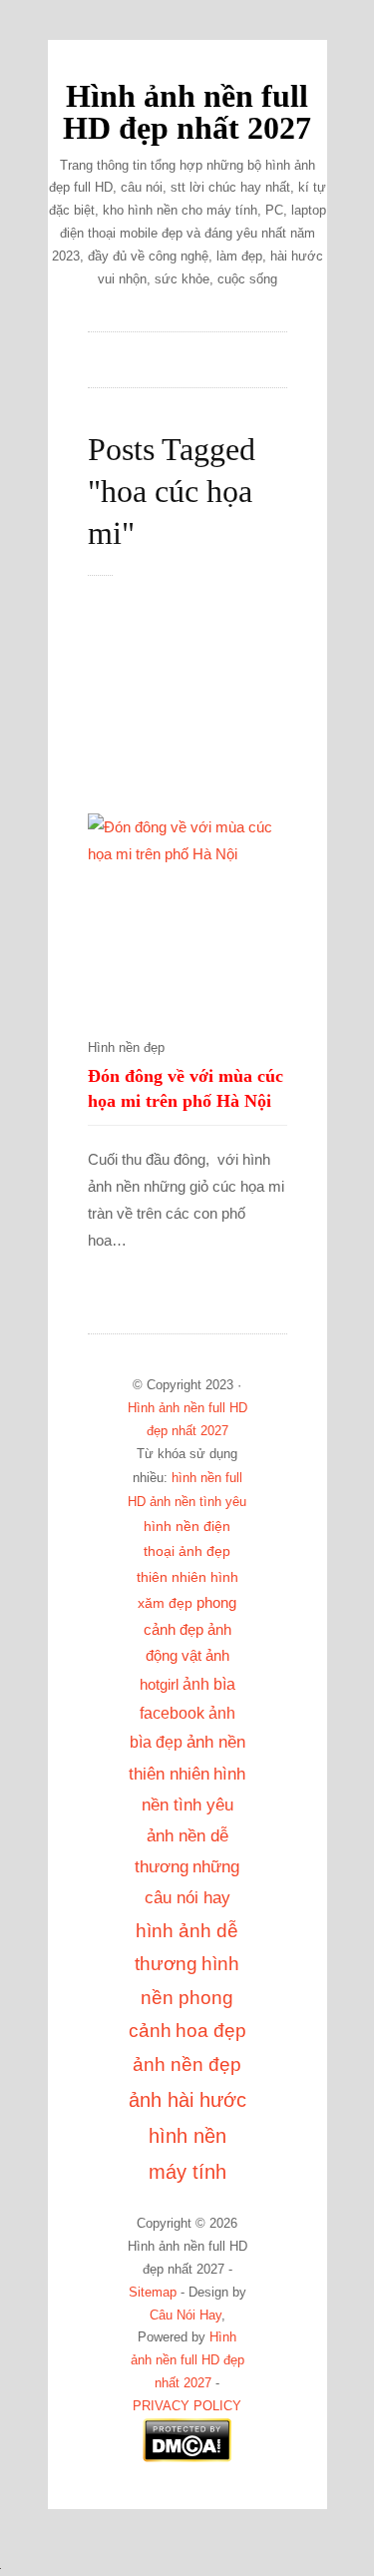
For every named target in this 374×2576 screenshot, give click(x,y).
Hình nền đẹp (126, 1048)
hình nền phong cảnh (185, 1997)
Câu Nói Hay (186, 2316)
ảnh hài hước (187, 2100)
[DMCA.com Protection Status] (187, 2458)
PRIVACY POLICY (187, 2406)
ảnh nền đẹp (187, 2064)
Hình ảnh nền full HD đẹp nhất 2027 (187, 112)
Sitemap (153, 2293)
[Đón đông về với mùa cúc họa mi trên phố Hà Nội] (187, 913)
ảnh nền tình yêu (198, 1502)
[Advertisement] (207, 706)
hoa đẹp (211, 2031)
